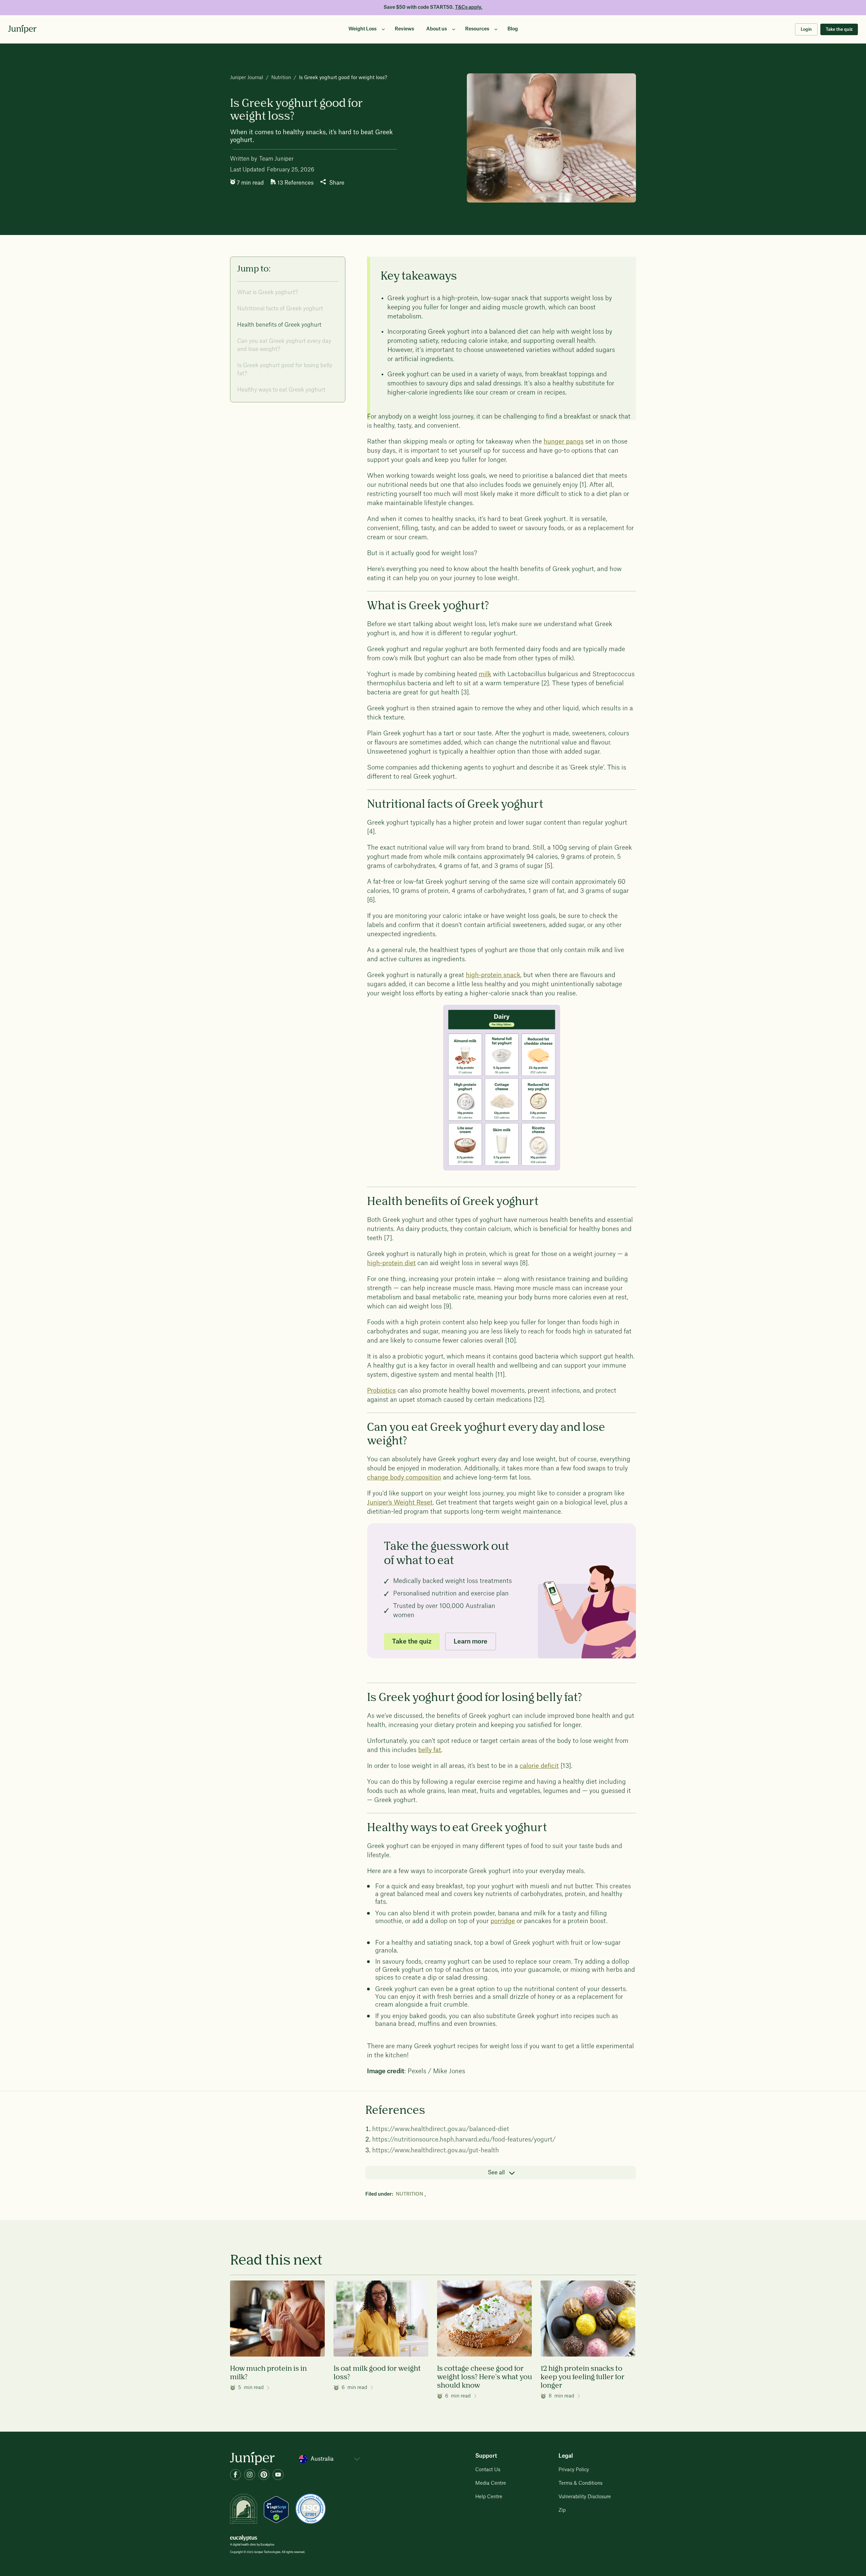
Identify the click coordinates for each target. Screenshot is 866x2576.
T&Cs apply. (469, 7)
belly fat (430, 1750)
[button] (366, 29)
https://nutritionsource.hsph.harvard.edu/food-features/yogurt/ (464, 2140)
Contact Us (488, 2470)
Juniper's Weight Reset (400, 1503)
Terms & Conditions (580, 2483)
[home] (22, 29)
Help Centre (489, 2497)
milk (485, 674)
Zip (562, 2510)
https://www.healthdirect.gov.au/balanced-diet (441, 2129)
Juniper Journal (247, 78)
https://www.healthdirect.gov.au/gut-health (436, 2150)
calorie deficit (539, 1766)
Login (806, 29)
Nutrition (281, 78)
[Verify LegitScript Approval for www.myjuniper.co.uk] (276, 2509)
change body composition (404, 1478)
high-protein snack (493, 975)
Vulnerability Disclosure (585, 2497)
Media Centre (491, 2483)
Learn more (471, 1641)
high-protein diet (391, 1263)
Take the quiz (839, 29)
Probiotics (381, 1391)
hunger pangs (564, 442)
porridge (503, 1921)
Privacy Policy (574, 2470)
